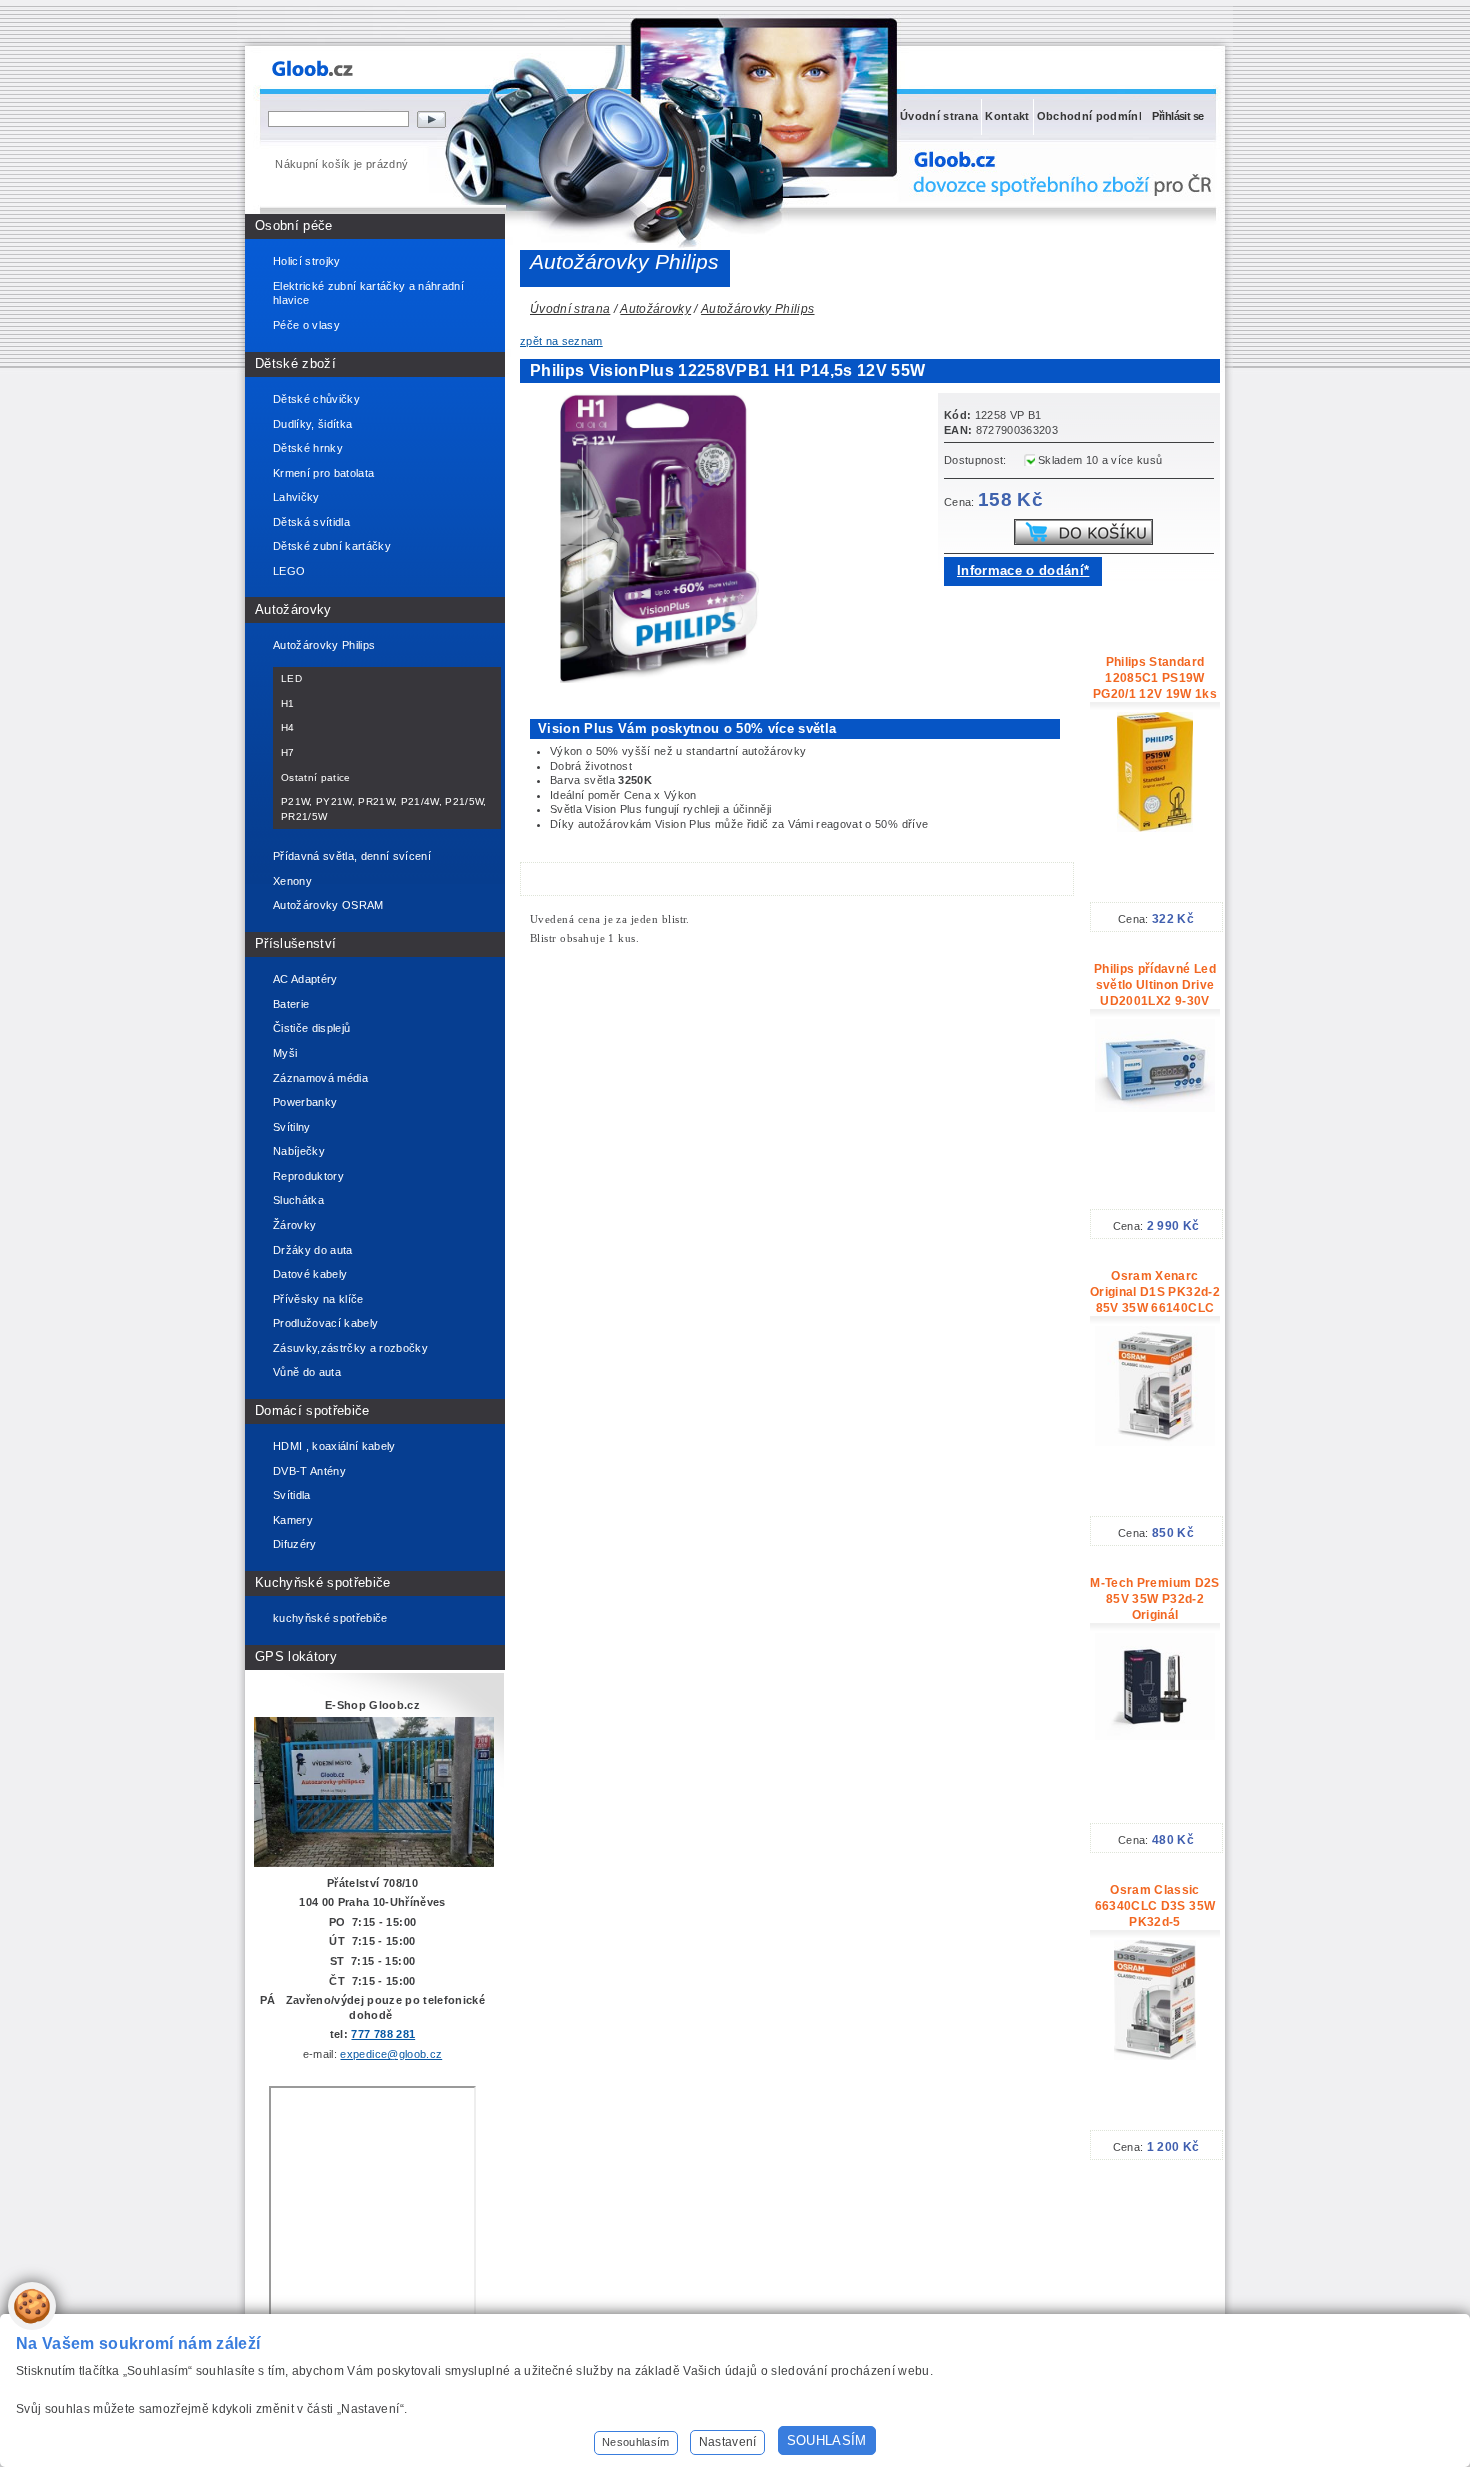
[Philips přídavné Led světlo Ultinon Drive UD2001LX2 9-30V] (1155, 1108)
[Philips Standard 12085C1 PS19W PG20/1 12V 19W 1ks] (1154, 828)
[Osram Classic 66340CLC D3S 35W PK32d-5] (1155, 2056)
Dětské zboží (295, 363)
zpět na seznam (561, 341)
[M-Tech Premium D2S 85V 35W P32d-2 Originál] (1155, 1736)
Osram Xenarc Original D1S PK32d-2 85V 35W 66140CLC (1155, 1292)
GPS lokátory (296, 1656)
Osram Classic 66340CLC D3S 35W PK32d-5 (1155, 1906)
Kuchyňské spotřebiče (323, 1582)
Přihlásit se (1177, 116)
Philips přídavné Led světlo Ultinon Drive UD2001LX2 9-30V (1155, 985)
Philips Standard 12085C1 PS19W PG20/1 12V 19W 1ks (1155, 678)
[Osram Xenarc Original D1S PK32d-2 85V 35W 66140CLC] (1155, 1442)
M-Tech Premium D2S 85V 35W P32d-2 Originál (1154, 1599)
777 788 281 (383, 2034)
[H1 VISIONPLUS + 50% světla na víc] (665, 679)
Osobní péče (294, 225)
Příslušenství (295, 943)
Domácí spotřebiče (312, 1410)
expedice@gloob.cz (391, 2054)
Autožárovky (293, 609)
